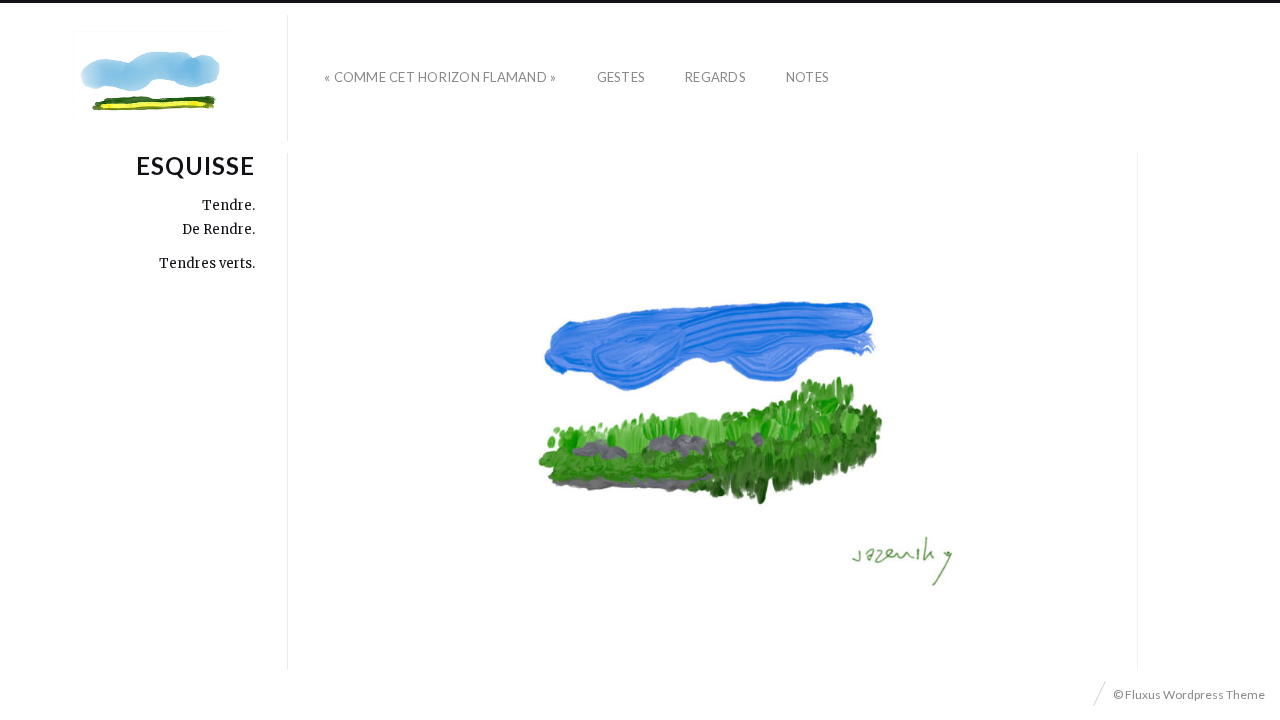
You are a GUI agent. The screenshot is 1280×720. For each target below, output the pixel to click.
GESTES (621, 77)
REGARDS (715, 77)
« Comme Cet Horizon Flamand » (440, 77)
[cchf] (151, 78)
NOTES (807, 77)
